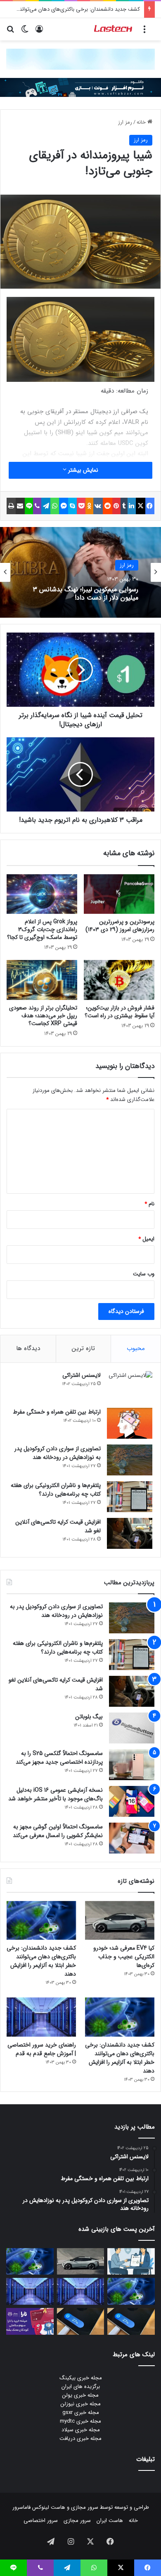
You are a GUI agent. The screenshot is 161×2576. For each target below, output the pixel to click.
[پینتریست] (116, 506)
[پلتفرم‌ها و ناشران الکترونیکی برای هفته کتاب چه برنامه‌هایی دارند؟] (130, 1497)
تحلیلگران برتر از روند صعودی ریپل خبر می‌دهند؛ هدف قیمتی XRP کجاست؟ (43, 1016)
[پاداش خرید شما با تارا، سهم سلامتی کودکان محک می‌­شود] (30, 2321)
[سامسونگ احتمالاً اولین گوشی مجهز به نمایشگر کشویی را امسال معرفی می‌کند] (132, 1838)
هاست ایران (110, 2521)
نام (149, 1204)
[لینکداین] (132, 506)
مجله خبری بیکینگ (81, 2378)
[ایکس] (140, 506)
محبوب (136, 1348)
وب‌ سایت (144, 1274)
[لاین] (29, 506)
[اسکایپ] (72, 506)
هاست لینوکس (48, 2507)
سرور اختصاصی (41, 2521)
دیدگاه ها (28, 1348)
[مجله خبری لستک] (114, 29)
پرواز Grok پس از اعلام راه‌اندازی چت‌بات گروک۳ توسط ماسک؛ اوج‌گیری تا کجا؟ (42, 929)
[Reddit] (107, 506)
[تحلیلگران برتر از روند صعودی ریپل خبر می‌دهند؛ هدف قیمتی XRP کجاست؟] (42, 980)
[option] (80, 572)
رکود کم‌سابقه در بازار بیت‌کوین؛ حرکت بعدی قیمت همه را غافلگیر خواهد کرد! (87, 593)
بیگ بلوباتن (89, 1717)
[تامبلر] (124, 506)
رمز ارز (125, 122)
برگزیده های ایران (81, 2387)
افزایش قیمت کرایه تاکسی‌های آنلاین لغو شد (58, 1526)
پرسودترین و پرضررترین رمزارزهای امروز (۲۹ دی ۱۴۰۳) (120, 926)
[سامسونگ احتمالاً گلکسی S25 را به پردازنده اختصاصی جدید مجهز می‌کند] (132, 1765)
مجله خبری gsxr (81, 2413)
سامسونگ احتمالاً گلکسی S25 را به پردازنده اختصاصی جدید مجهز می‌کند (59, 1758)
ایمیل (146, 1239)
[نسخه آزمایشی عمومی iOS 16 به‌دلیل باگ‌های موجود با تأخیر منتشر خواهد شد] (132, 1801)
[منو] (144, 32)
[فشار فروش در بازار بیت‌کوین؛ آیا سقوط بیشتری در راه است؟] (119, 980)
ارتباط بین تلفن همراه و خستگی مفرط (57, 1412)
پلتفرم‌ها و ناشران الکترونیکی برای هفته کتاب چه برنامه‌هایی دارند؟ (56, 1490)
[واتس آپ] (54, 506)
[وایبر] (37, 506)
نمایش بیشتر (82, 470)
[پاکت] (81, 506)
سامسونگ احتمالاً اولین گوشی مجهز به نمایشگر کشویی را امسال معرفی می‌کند (58, 1831)
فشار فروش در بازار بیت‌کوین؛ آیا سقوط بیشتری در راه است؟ (120, 1012)
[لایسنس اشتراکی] (130, 1387)
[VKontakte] (98, 506)
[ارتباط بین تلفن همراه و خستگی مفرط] (130, 1423)
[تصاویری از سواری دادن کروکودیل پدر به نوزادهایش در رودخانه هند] (130, 1460)
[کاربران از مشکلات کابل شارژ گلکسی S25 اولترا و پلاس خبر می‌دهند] (131, 2321)
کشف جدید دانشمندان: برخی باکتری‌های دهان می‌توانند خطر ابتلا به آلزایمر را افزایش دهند (41, 1961)
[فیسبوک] (150, 506)
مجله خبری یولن (80, 2395)
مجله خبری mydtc (80, 2421)
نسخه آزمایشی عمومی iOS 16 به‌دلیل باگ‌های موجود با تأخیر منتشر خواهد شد (56, 1794)
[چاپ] (11, 506)
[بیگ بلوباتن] (132, 1728)
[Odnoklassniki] (89, 506)
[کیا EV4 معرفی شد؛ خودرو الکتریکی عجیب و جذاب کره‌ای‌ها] (120, 1921)
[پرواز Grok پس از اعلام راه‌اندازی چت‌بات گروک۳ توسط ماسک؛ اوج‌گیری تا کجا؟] (42, 894)
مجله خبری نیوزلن (81, 2404)
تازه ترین (83, 1348)
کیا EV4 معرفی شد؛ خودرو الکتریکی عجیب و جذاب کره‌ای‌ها (124, 1957)
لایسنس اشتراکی (82, 1375)
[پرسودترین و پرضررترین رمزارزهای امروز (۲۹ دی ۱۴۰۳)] (119, 894)
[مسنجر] (64, 506)
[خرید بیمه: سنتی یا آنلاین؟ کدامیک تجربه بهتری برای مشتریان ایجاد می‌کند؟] (131, 2262)
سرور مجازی (85, 2507)
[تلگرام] (46, 506)
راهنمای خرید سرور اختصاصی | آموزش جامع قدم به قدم (42, 2049)
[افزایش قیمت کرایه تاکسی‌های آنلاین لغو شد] (130, 1533)
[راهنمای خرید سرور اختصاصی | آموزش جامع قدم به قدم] (41, 2017)
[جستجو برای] (10, 32)
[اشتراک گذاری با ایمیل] (20, 506)
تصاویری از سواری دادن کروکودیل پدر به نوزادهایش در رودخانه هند (58, 1453)
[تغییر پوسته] (25, 32)
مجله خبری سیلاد (81, 2430)
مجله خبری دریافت (80, 2438)
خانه (142, 122)
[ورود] (39, 32)
